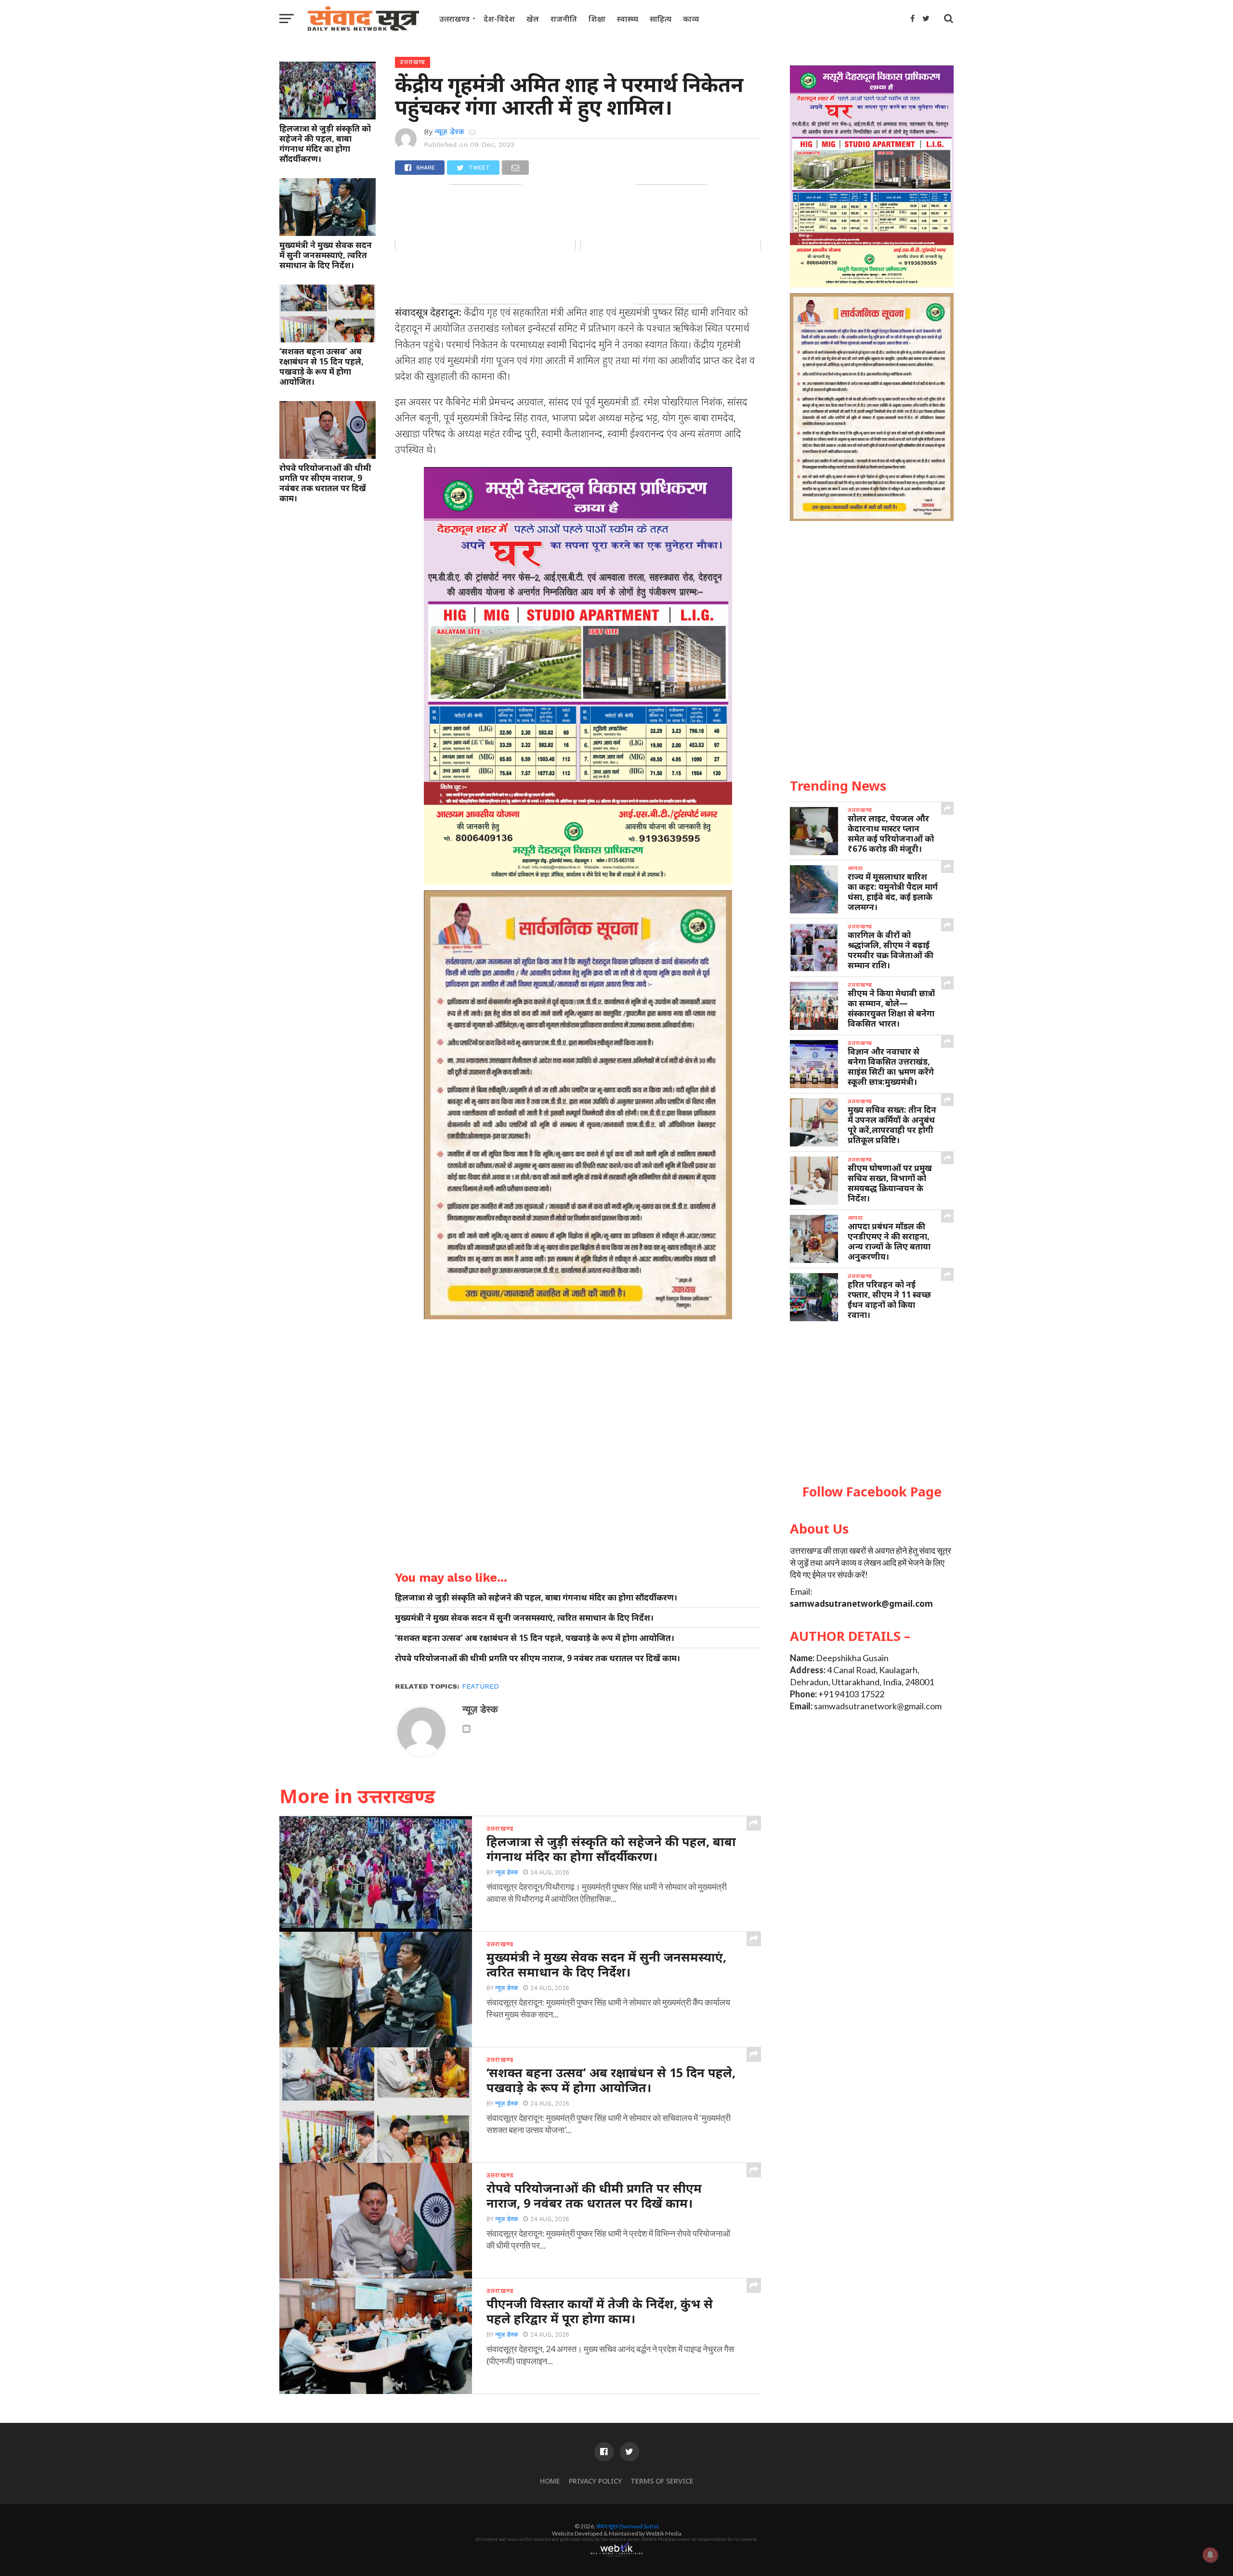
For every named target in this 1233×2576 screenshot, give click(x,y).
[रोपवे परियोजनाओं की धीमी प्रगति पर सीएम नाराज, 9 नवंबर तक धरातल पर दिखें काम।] (328, 455)
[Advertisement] (872, 1403)
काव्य (691, 19)
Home (550, 2481)
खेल (533, 19)
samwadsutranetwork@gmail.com (861, 1604)
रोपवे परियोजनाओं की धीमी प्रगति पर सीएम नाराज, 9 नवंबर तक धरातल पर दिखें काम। (325, 483)
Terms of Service (662, 2481)
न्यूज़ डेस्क (450, 132)
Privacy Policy (595, 2481)
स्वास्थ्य (628, 19)
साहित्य (661, 19)
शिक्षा (597, 19)
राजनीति (564, 19)
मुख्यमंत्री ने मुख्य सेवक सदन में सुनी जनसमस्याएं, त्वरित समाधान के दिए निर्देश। (326, 255)
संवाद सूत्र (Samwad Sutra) (628, 2526)
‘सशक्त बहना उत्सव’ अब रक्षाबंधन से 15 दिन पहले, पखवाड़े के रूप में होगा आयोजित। (321, 366)
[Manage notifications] (1210, 2555)
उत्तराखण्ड (454, 19)
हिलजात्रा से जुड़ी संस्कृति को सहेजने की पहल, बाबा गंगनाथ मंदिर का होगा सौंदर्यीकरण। (325, 143)
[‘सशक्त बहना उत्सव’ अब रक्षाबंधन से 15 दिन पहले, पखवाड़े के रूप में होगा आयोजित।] (328, 339)
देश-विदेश (499, 19)
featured (480, 1686)
